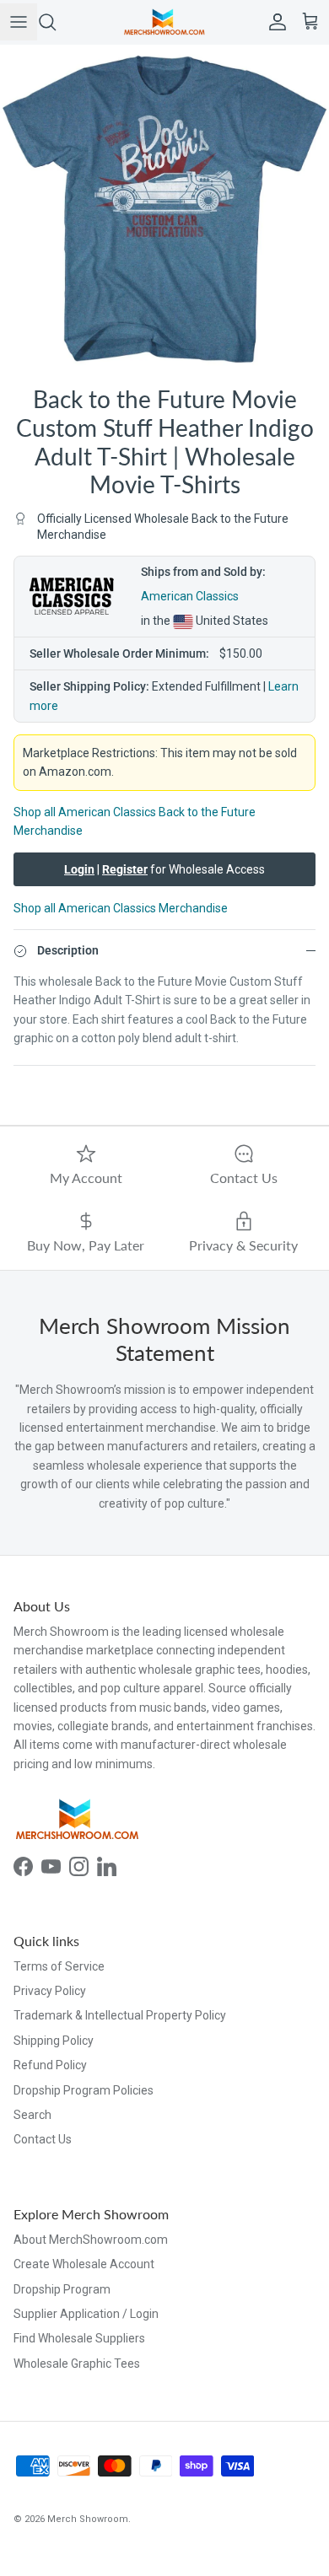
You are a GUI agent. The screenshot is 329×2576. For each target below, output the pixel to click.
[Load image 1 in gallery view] (164, 209)
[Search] (56, 22)
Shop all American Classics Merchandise (121, 908)
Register (125, 869)
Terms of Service (59, 1966)
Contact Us (43, 2139)
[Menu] (19, 22)
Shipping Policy (54, 2041)
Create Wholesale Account (84, 2264)
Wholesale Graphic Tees (77, 2364)
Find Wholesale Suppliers (79, 2338)
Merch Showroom (88, 2519)
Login (79, 869)
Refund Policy (50, 2065)
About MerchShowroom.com (91, 2240)
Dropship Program (62, 2289)
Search (32, 2115)
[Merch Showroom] (164, 22)
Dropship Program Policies (84, 2090)
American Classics (190, 596)
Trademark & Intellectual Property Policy (120, 2015)
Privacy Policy (50, 1991)
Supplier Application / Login (86, 2314)
